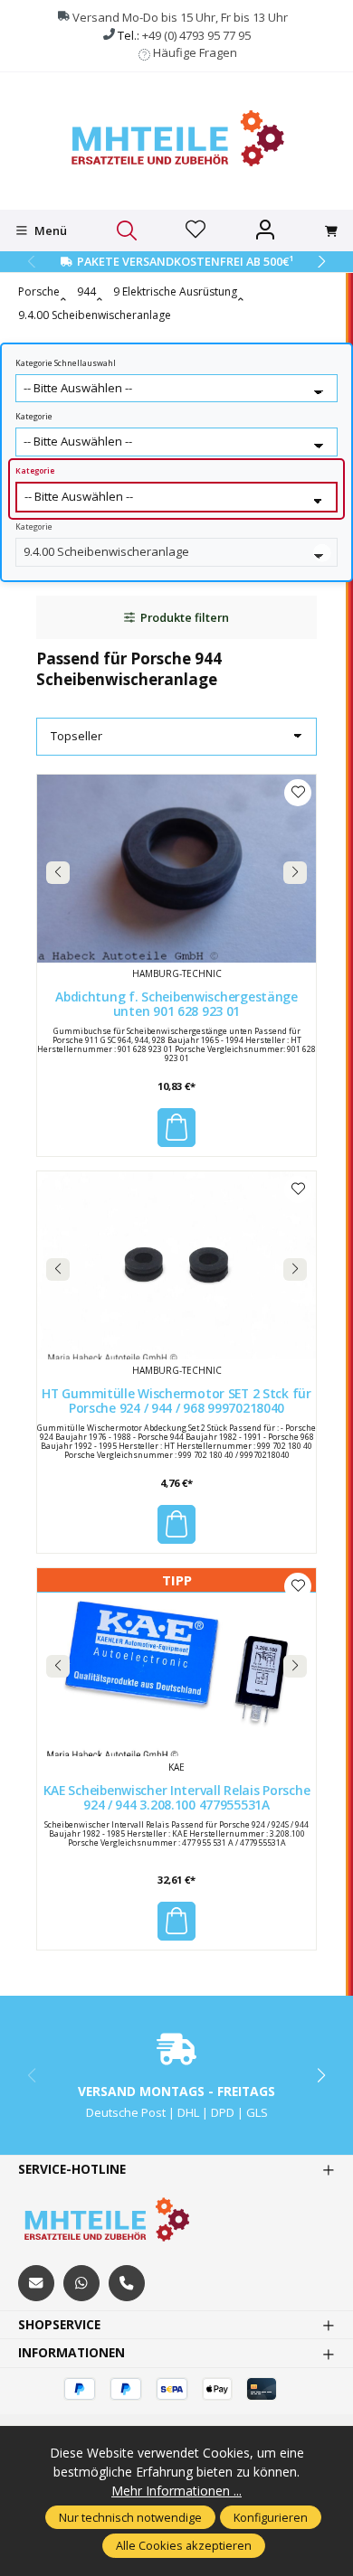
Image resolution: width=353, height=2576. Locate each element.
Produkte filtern (185, 617)
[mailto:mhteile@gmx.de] (36, 2283)
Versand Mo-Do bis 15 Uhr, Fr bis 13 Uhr (180, 17)
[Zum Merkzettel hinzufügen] (298, 793)
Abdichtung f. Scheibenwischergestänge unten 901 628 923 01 (176, 1005)
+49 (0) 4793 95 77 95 (196, 35)
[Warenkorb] (331, 231)
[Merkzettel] (196, 230)
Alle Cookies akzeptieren (184, 2545)
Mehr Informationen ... (176, 2491)
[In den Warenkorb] (176, 1128)
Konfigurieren (271, 2517)
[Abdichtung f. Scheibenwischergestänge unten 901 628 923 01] (176, 869)
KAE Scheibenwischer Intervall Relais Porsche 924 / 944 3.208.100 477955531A (177, 1798)
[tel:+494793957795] (127, 2283)
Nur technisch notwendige (130, 2517)
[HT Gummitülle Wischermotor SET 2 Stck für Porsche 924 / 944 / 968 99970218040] (176, 1265)
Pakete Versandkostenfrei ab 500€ (185, 261)
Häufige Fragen (195, 52)
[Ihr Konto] (265, 230)
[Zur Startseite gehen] (176, 139)
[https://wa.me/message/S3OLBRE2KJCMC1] (81, 2283)
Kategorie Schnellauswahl (66, 363)
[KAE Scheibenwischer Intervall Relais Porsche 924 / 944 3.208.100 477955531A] (176, 1662)
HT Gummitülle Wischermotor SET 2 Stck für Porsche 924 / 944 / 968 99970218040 (176, 1401)
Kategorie (34, 417)
